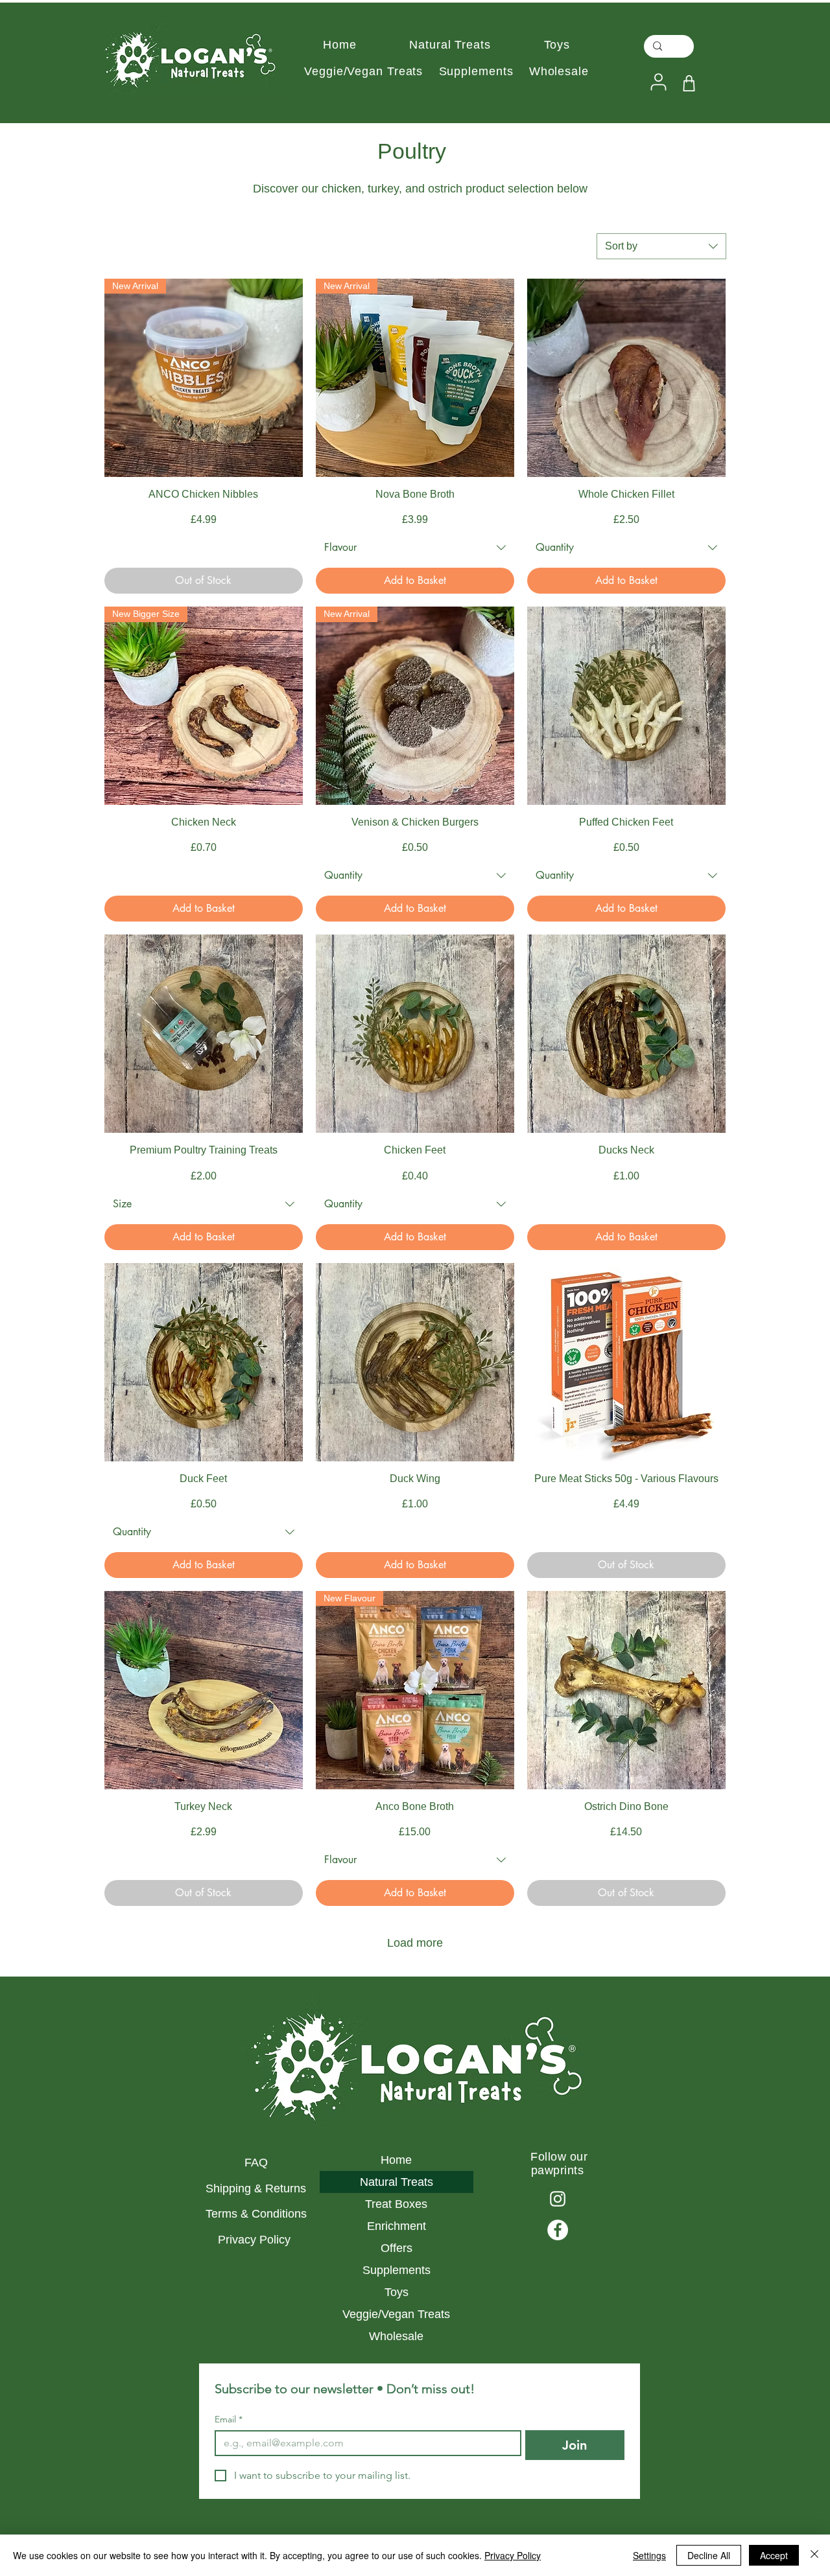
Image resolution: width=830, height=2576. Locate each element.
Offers (397, 2248)
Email (229, 2419)
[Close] (814, 2555)
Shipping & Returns (256, 2188)
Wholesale (396, 2336)
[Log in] (657, 82)
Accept (774, 2555)
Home (396, 2160)
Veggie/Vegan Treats (396, 2314)
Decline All (709, 2555)
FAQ (256, 2163)
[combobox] (661, 246)
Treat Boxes (396, 2204)
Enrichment (397, 2226)
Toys (397, 2292)
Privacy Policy (256, 2240)
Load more (415, 1943)
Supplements (397, 2270)
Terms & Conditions (256, 2214)
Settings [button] (649, 2555)
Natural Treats (397, 2182)
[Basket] (689, 83)
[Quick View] (626, 378)
